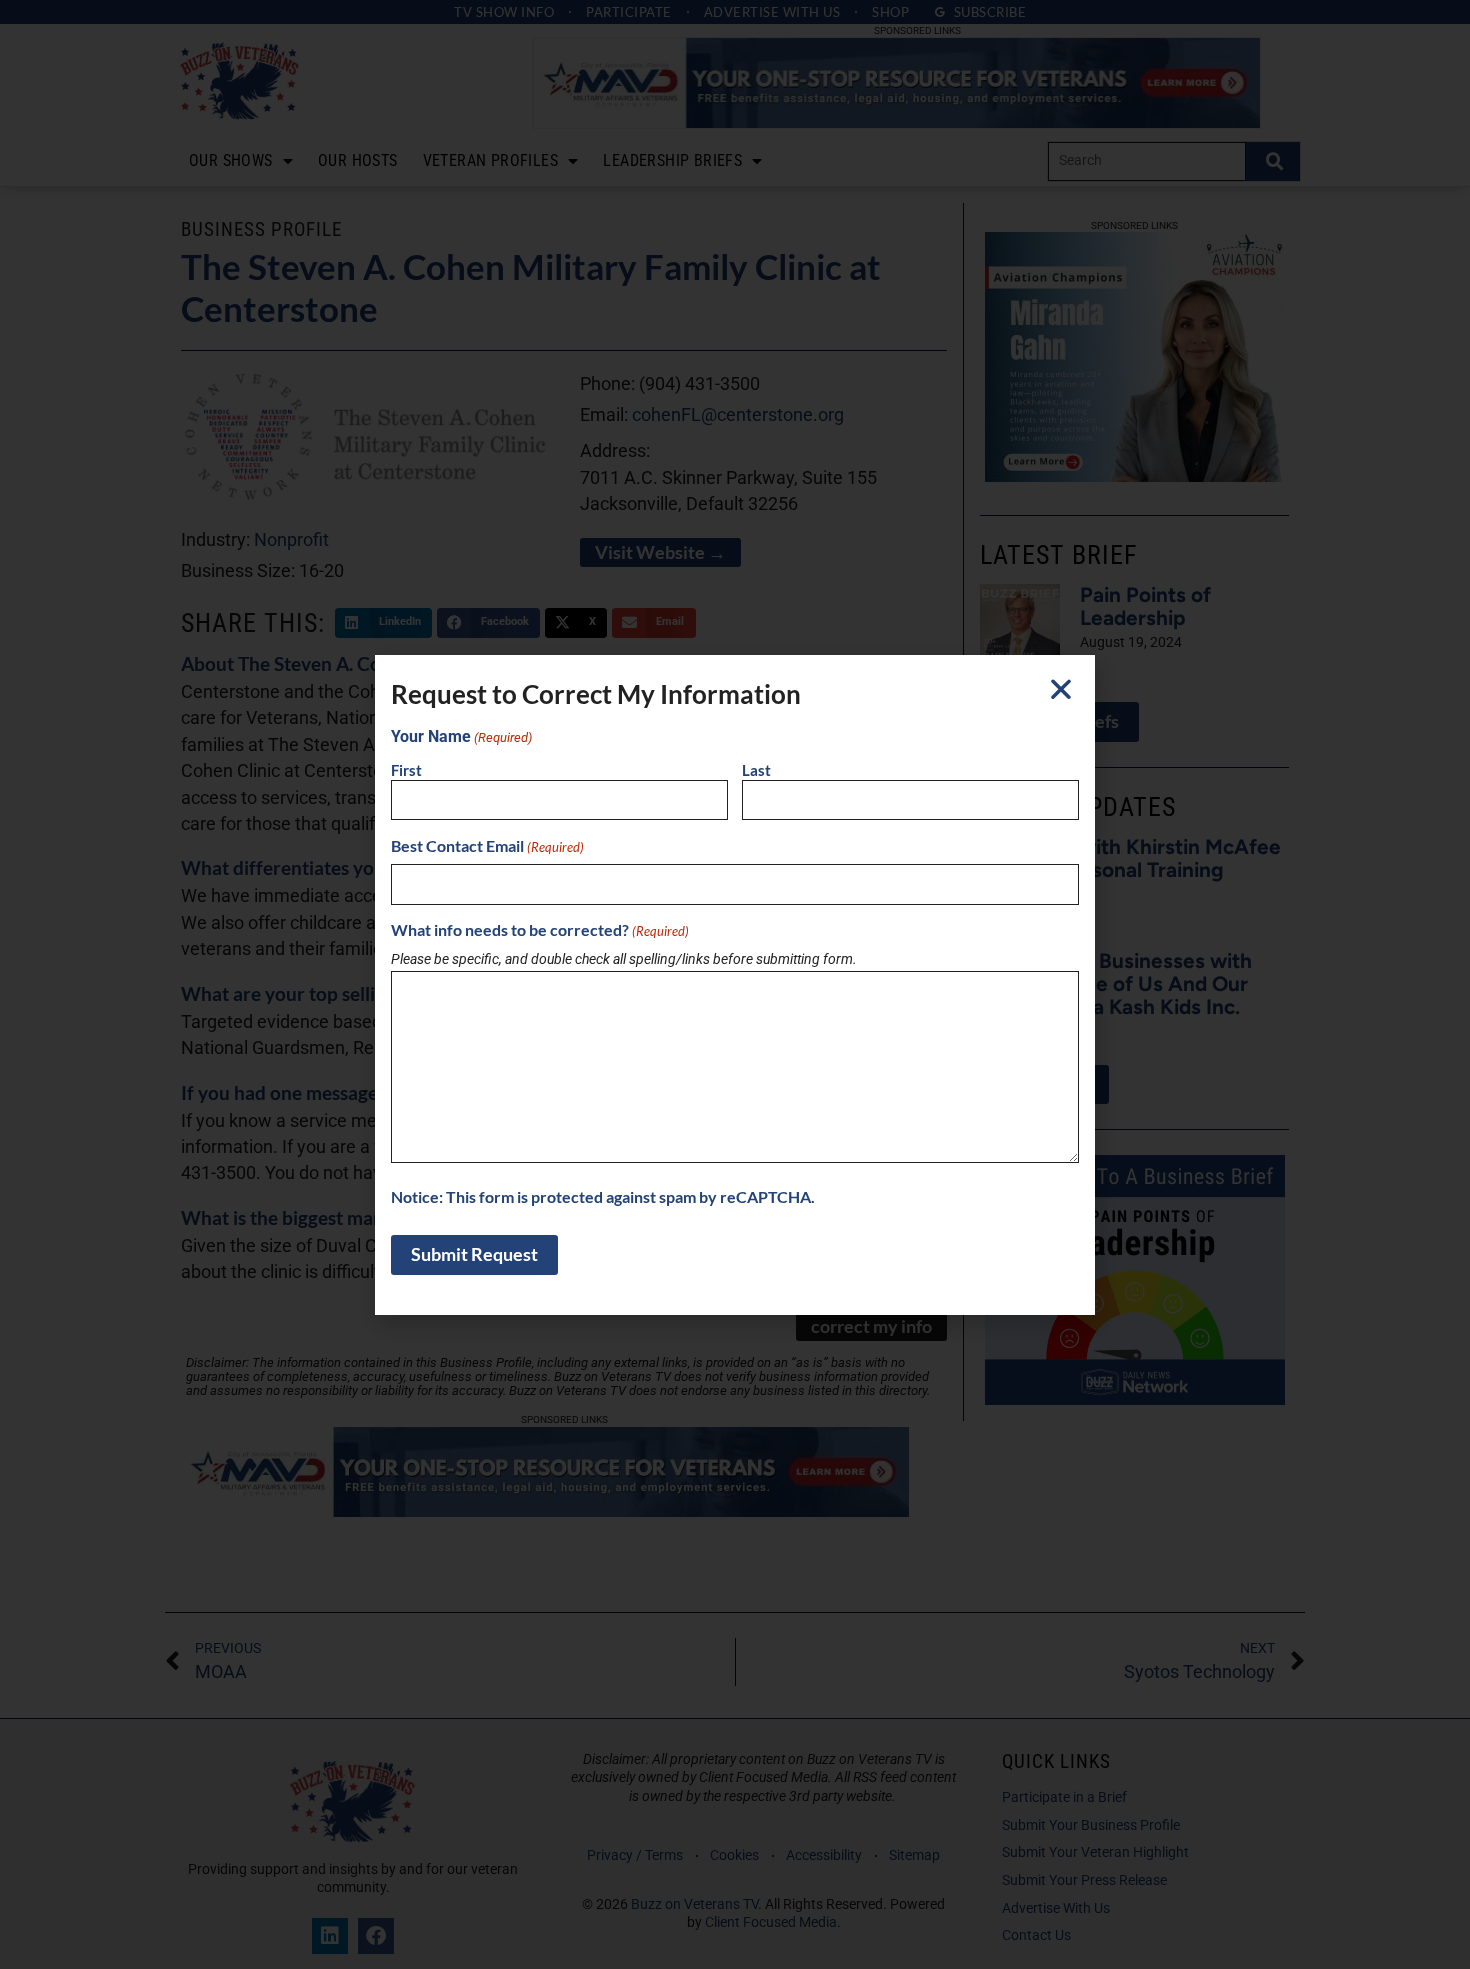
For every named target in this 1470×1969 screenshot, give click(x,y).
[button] (1061, 689)
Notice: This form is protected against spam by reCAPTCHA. (603, 1197)
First (406, 770)
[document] (735, 984)
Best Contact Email (487, 846)
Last (756, 770)
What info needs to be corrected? (540, 930)
